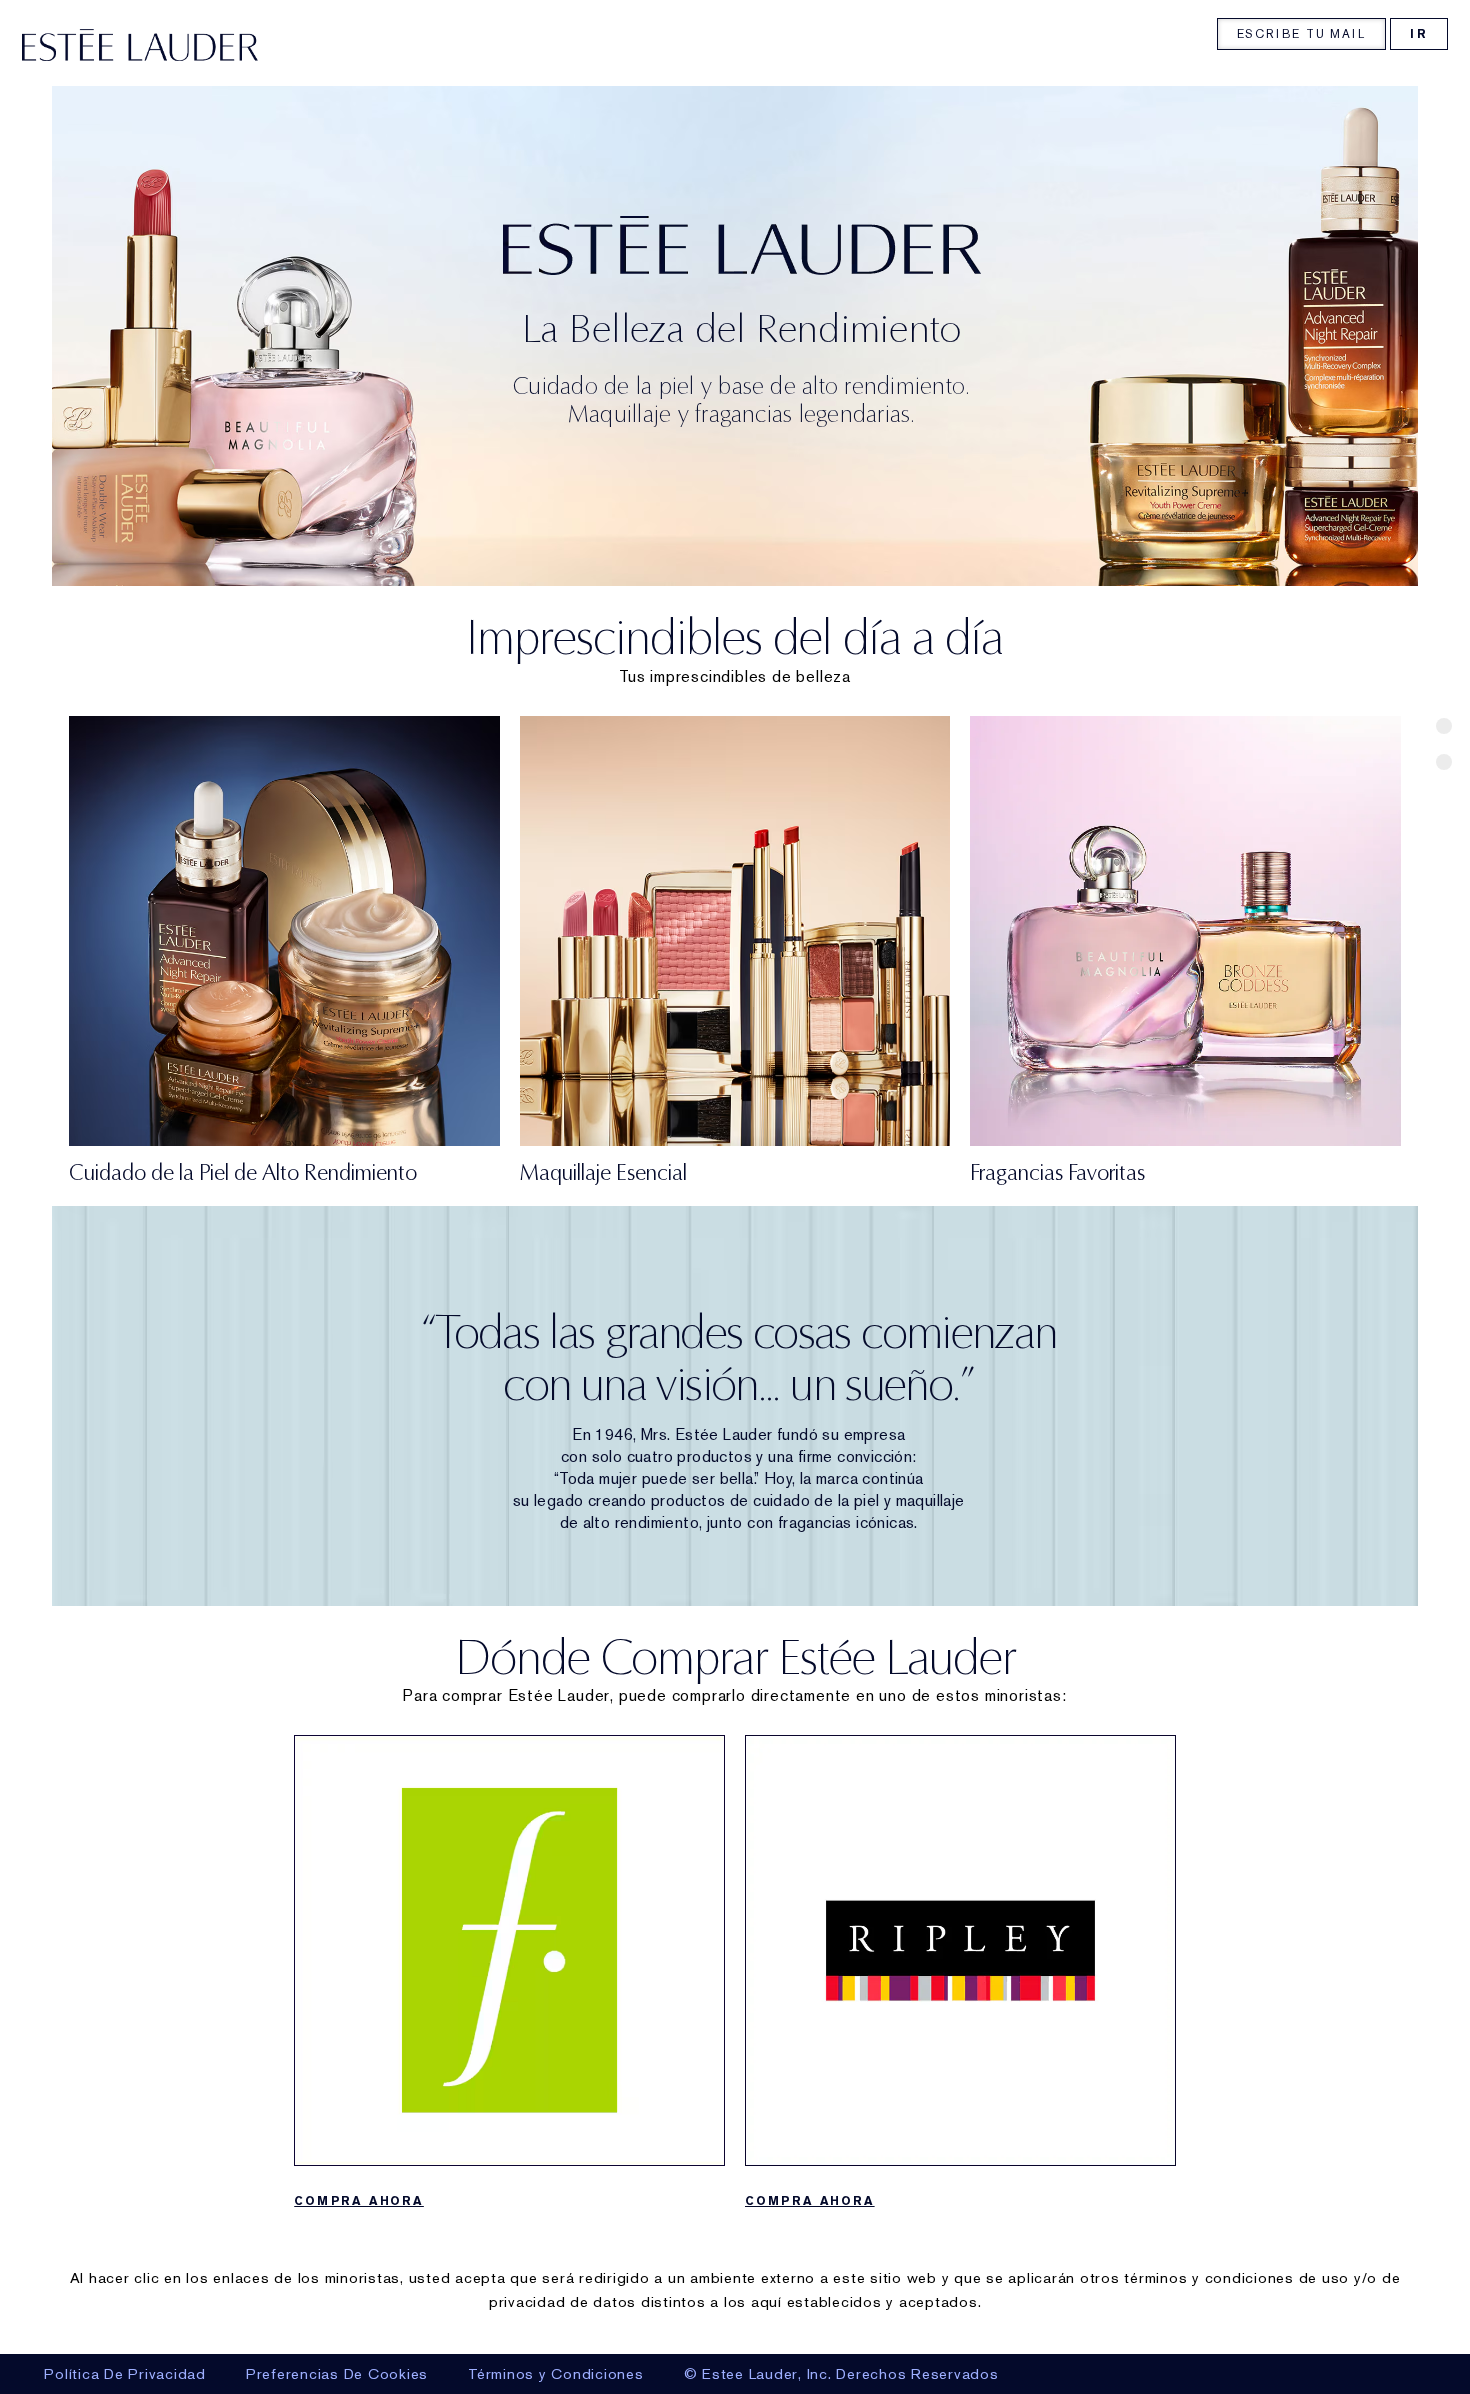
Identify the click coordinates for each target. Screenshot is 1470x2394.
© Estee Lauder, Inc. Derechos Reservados (841, 2374)
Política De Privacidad (125, 2374)
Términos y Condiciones (556, 2374)
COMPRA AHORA (359, 2201)
